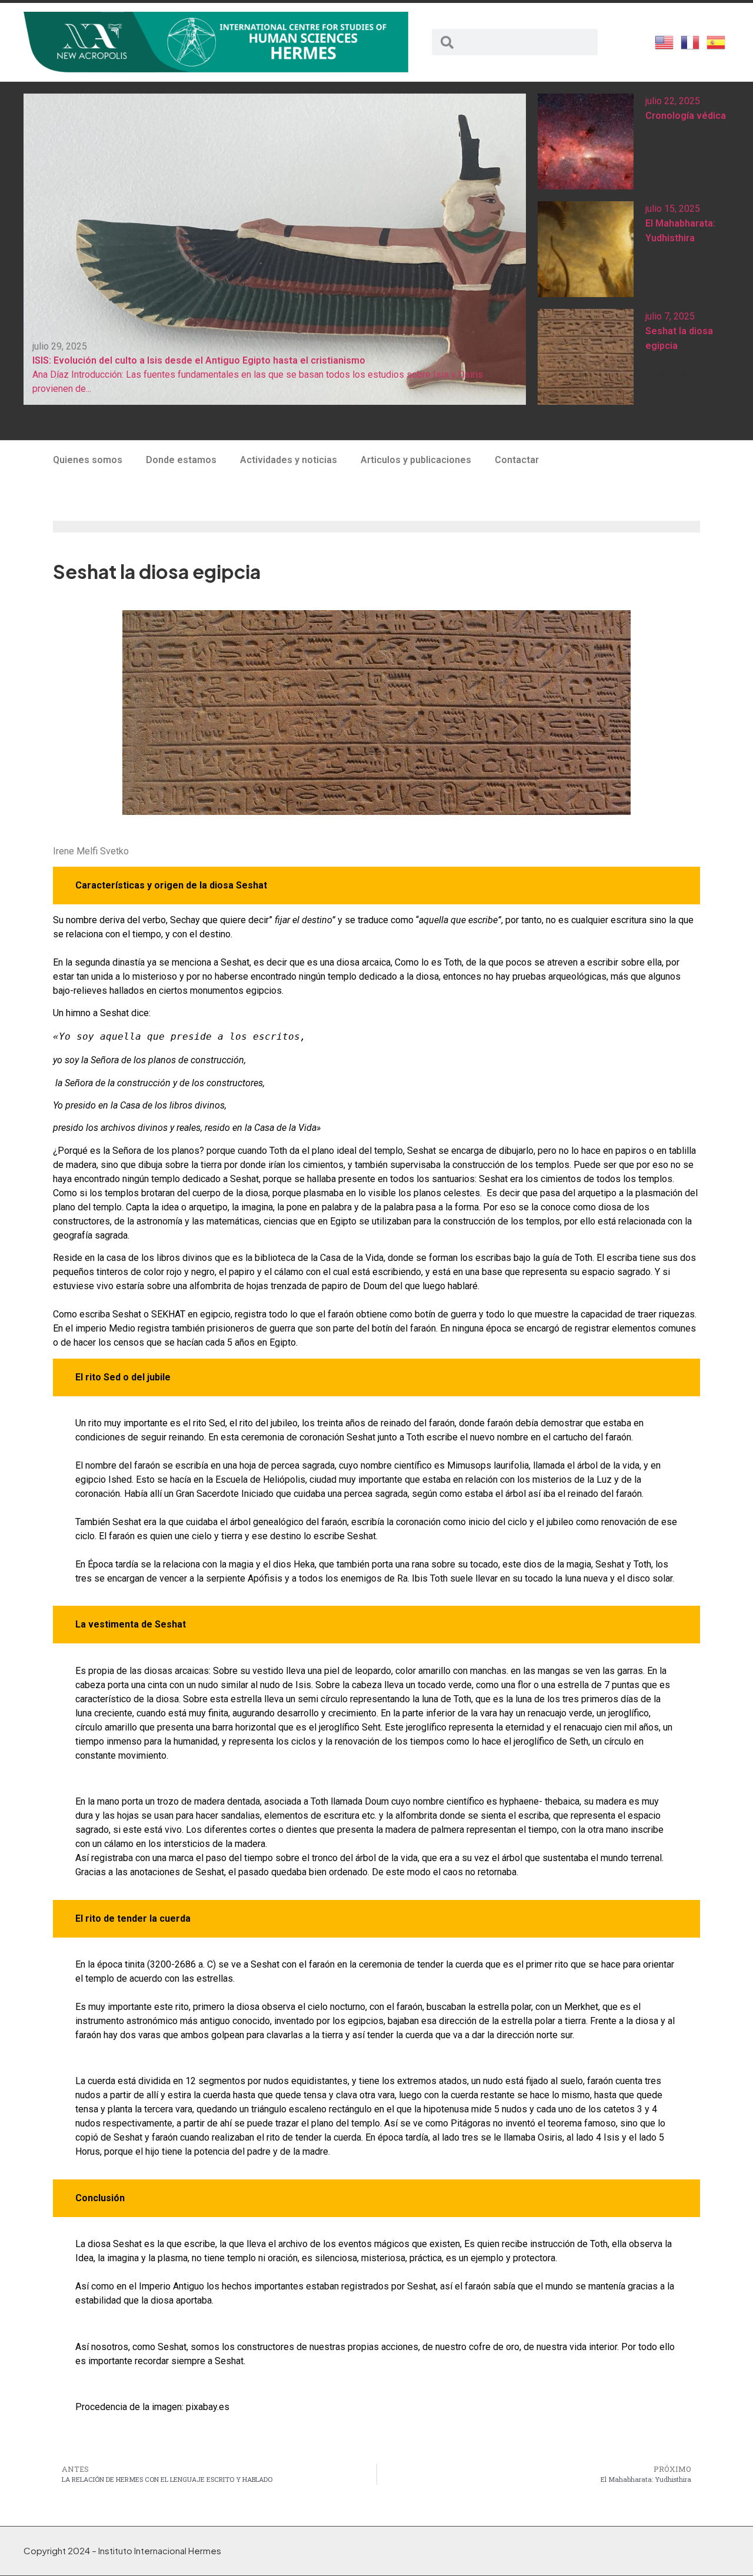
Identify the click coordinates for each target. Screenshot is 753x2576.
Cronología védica (686, 116)
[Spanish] (717, 41)
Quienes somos (88, 460)
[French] (691, 41)
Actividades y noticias (289, 460)
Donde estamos (181, 460)
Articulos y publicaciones (416, 460)
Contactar (517, 460)
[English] (665, 41)
